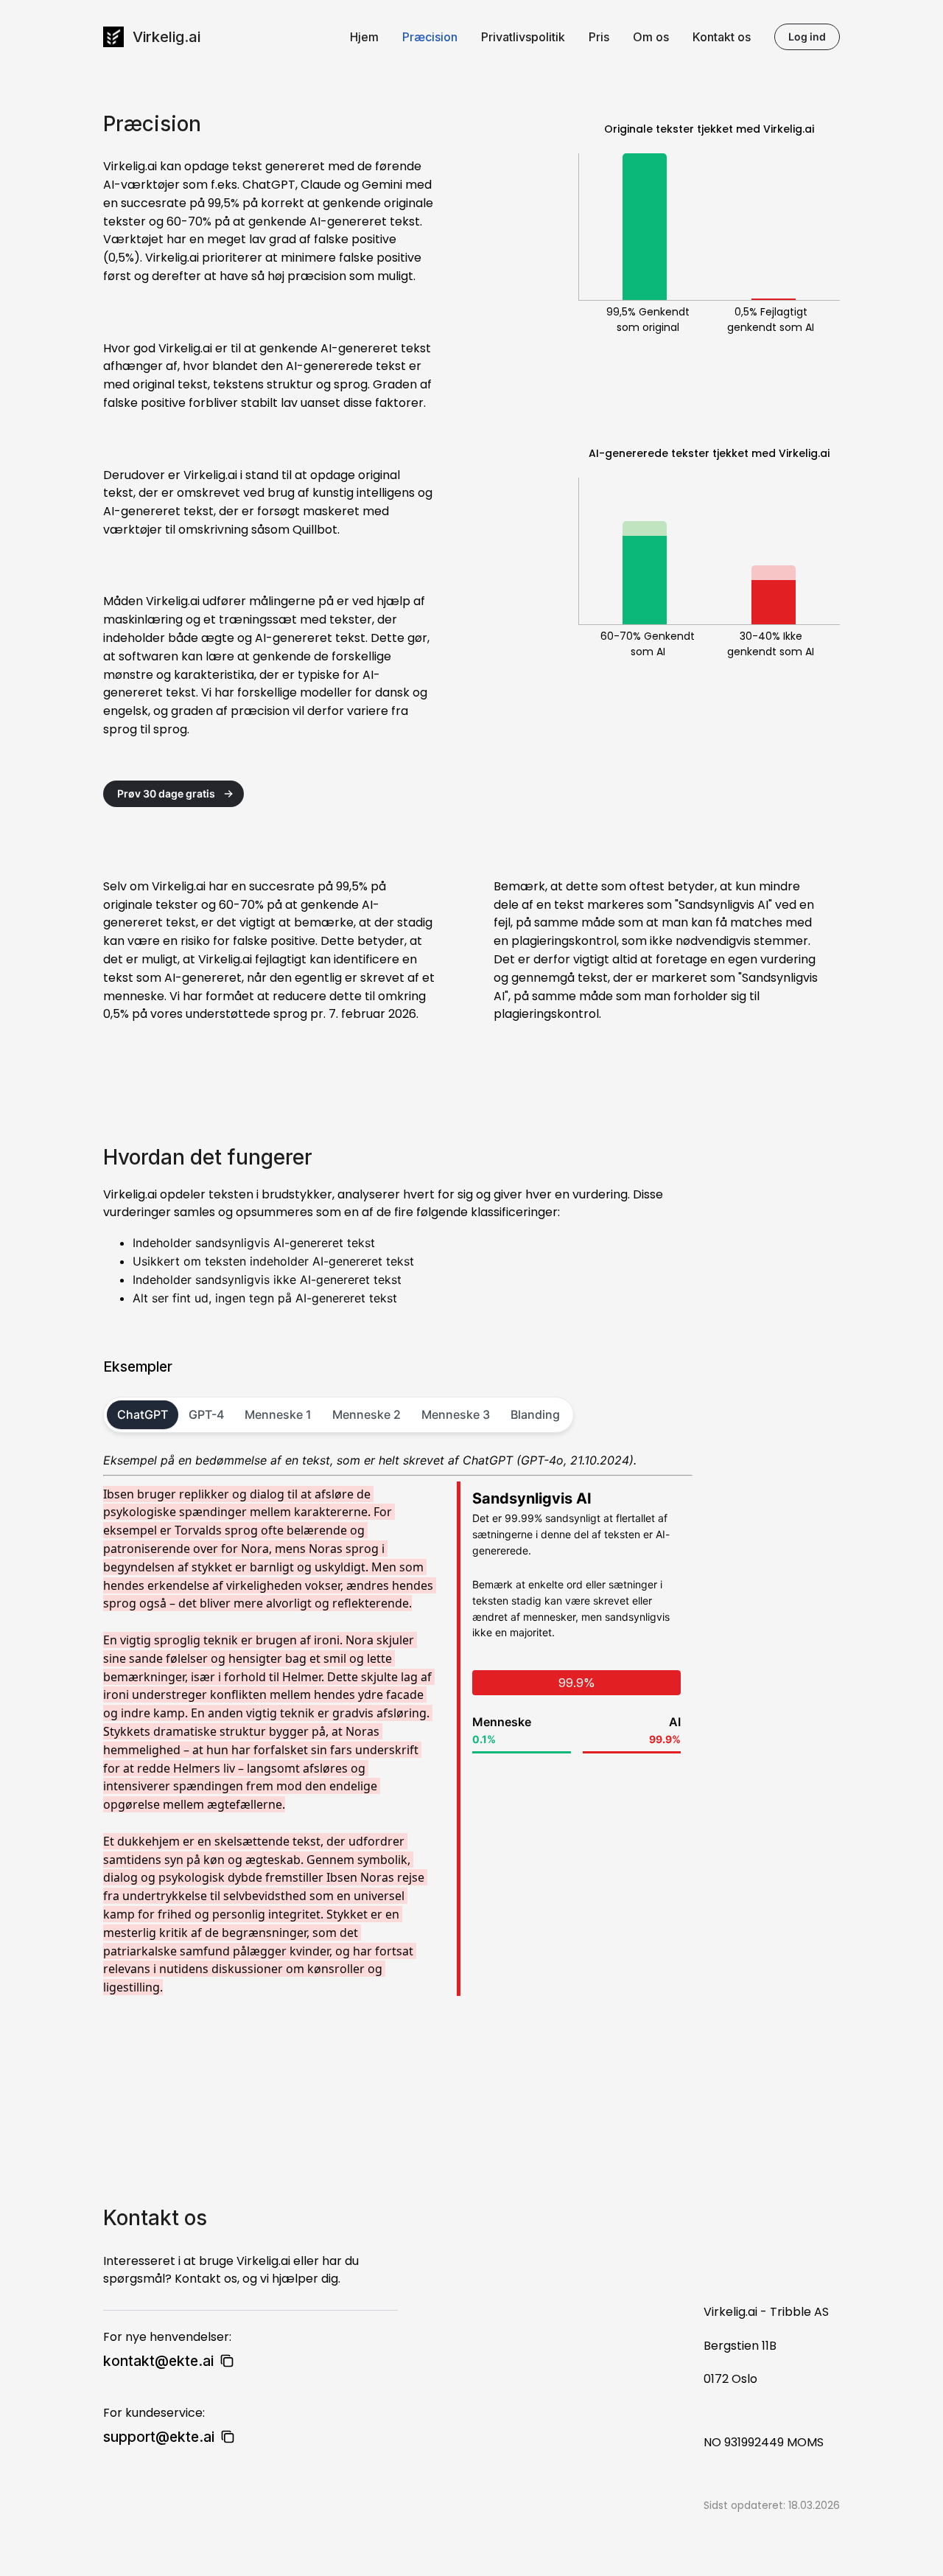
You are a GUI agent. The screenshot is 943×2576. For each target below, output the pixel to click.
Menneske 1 (278, 1414)
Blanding (535, 1414)
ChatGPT (143, 1414)
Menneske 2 (367, 1414)
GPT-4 (206, 1414)
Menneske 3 (456, 1414)
